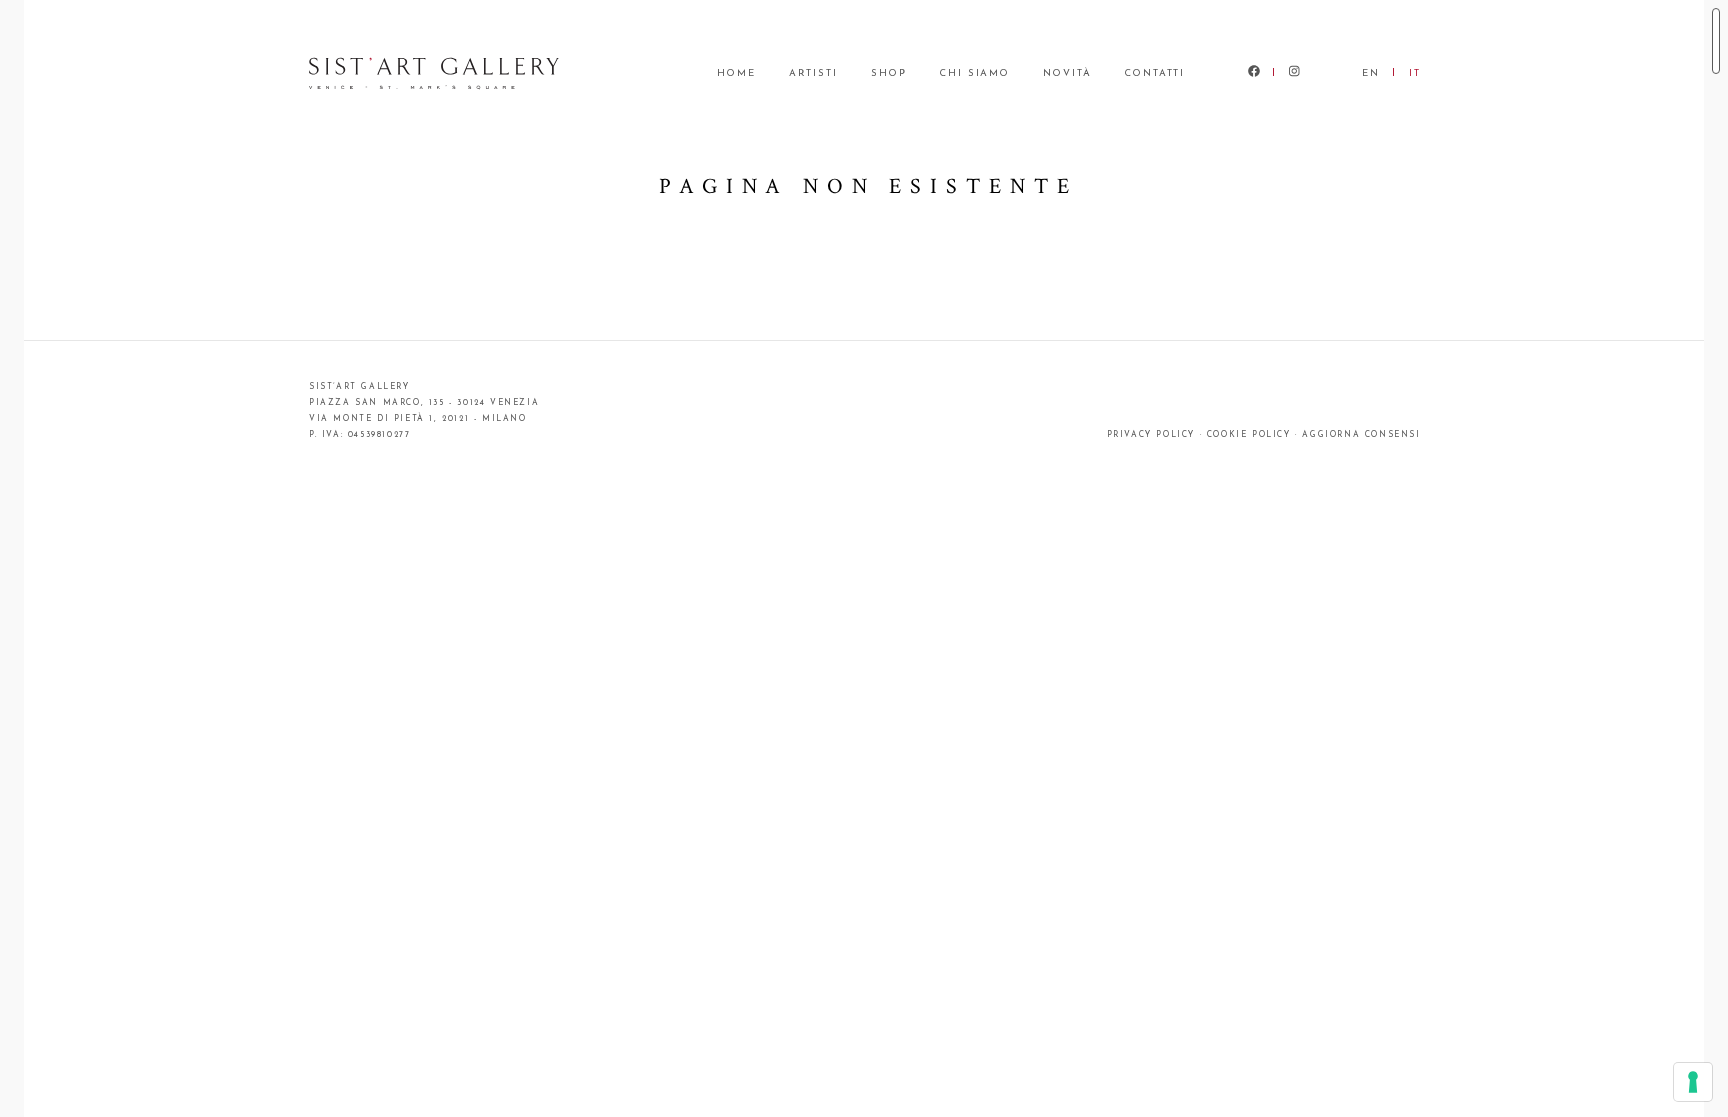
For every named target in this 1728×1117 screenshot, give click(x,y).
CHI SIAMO (975, 73)
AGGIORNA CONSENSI (1361, 435)
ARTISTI (813, 73)
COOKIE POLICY (1249, 435)
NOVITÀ (1067, 73)
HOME (736, 73)
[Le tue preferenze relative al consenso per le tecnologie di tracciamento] (1693, 1082)
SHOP (889, 73)
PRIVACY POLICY (1151, 435)
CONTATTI (1155, 73)
